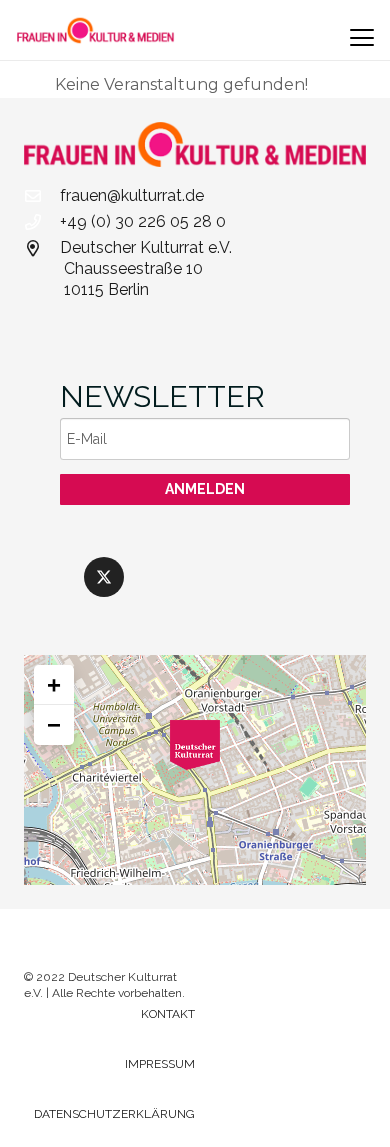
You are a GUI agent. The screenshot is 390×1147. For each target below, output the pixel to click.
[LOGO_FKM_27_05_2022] (95, 30)
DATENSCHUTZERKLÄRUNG (114, 1114)
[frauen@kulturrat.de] (42, 196)
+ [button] (54, 684)
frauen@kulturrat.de (132, 195)
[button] (362, 38)
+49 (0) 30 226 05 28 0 (143, 221)
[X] (104, 577)
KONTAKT (168, 1014)
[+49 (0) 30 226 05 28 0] (42, 222)
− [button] (54, 724)
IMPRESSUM (160, 1064)
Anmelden (205, 489)
